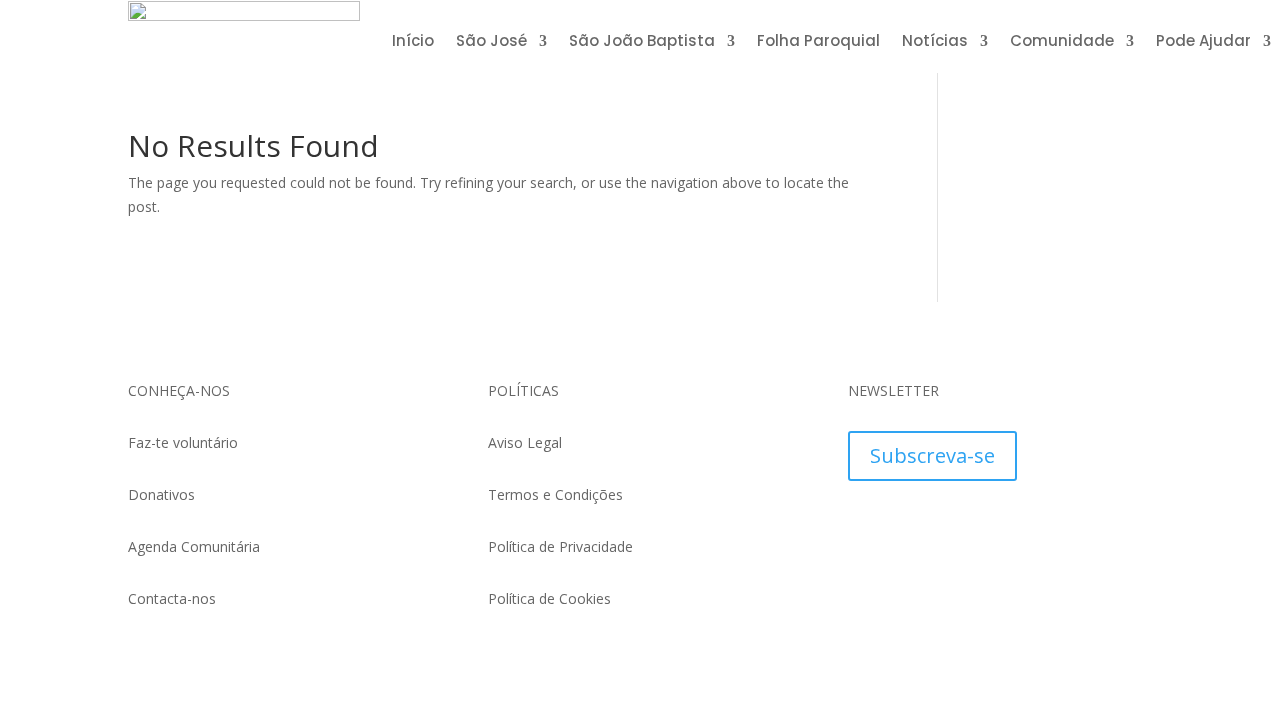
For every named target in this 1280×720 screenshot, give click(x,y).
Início (413, 42)
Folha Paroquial (818, 42)
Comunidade (1062, 42)
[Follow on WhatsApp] (864, 525)
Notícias (935, 42)
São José (491, 42)
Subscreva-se (932, 455)
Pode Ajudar (1203, 42)
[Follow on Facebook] (944, 525)
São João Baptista (642, 42)
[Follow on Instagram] (984, 525)
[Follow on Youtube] (1024, 525)
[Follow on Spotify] (1064, 525)
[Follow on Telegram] (904, 525)
